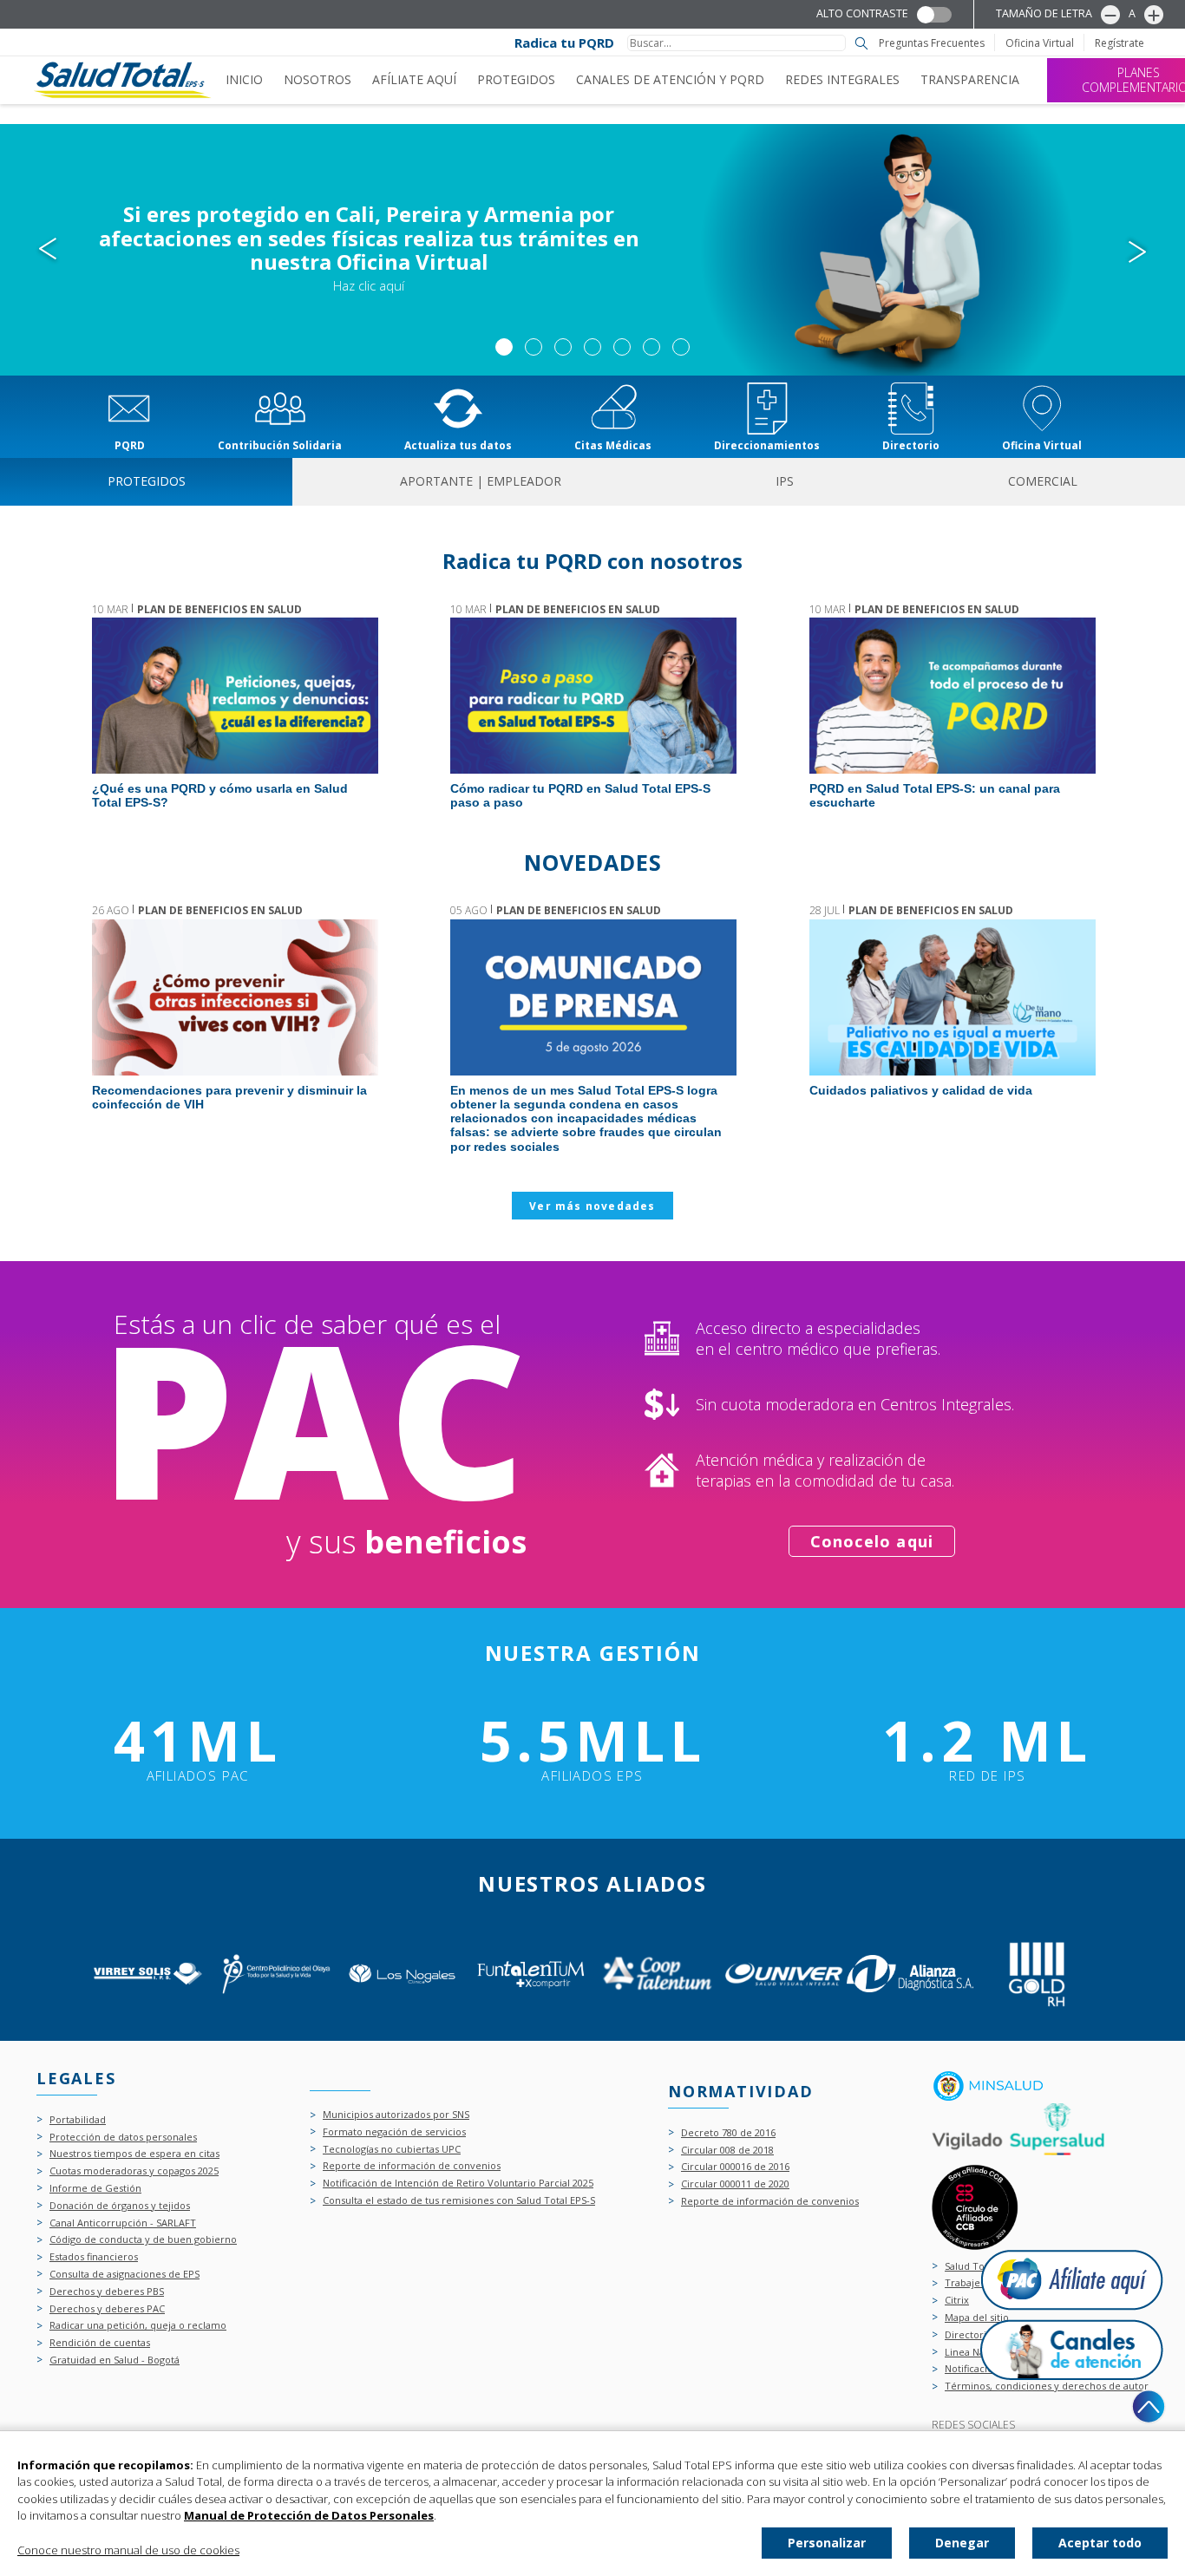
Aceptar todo (1100, 2543)
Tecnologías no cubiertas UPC (392, 2150)
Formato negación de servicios (394, 2132)
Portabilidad (78, 2120)
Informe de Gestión (95, 2189)
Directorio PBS (979, 2335)
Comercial (1043, 481)
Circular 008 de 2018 (727, 2151)
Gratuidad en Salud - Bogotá (115, 2360)
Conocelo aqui (872, 1541)
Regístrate (1120, 43)
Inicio (244, 79)
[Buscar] (861, 43)
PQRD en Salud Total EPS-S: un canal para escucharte (952, 696)
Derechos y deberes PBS (107, 2292)
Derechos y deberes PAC (107, 2309)
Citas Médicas (613, 445)
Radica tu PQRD (564, 43)
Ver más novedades (592, 1206)
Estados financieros (94, 2257)
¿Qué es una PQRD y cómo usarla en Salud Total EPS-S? (234, 696)
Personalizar (827, 2543)
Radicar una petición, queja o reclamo (138, 2326)
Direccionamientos (767, 445)
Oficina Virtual (1040, 43)
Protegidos (516, 79)
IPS (785, 481)
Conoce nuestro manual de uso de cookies (128, 2550)
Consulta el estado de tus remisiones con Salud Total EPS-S (459, 2201)
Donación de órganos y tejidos (120, 2206)
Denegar (962, 2543)
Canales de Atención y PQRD (670, 79)
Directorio (911, 445)
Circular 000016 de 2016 (735, 2167)
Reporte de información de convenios (412, 2166)
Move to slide (504, 347)
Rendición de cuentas (100, 2343)
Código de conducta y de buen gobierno (143, 2240)
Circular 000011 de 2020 (735, 2184)
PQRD (130, 445)
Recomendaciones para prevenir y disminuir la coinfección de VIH (234, 997)
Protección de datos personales (123, 2138)
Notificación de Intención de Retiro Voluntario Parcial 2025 (458, 2184)
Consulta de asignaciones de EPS (124, 2275)
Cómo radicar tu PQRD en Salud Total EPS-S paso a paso (592, 696)
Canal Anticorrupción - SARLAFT (123, 2223)
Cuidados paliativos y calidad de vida (952, 997)
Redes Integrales (842, 79)
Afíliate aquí (414, 79)
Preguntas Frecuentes (932, 43)
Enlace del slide (592, 250)
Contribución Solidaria (280, 445)
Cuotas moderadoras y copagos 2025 (134, 2171)
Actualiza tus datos (458, 445)
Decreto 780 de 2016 (728, 2133)
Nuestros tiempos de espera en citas (134, 2154)
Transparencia (970, 79)
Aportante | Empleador (481, 481)
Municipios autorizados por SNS (396, 2115)
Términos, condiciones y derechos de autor (1047, 2386)
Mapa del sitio (977, 2318)
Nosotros (318, 79)
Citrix (957, 2301)
